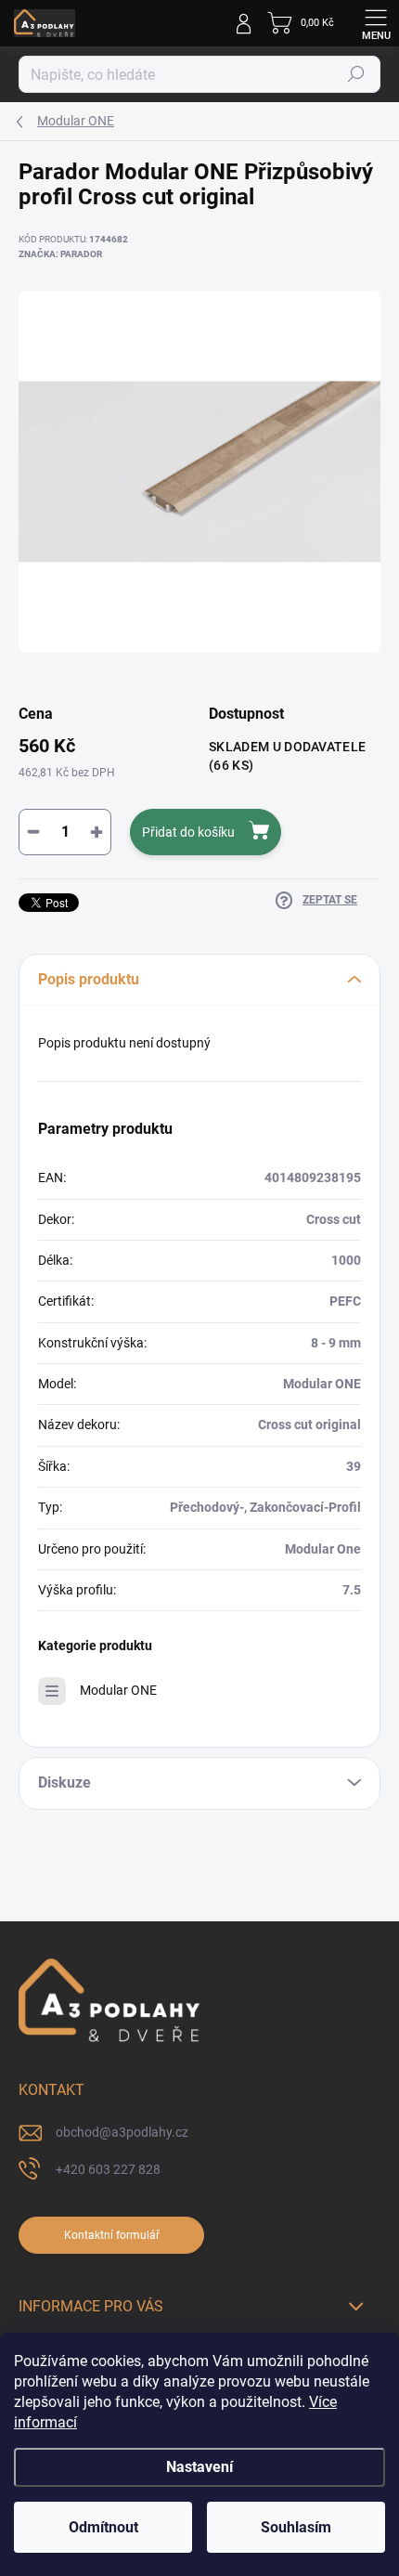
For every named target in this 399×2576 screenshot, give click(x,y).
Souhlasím (296, 2527)
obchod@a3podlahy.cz (122, 2132)
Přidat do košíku (188, 832)
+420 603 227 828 (108, 2169)
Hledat (356, 74)
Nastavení (199, 2467)
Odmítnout (103, 2527)
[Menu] (376, 23)
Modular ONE (118, 1690)
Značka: (60, 254)
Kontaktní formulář (112, 2235)
